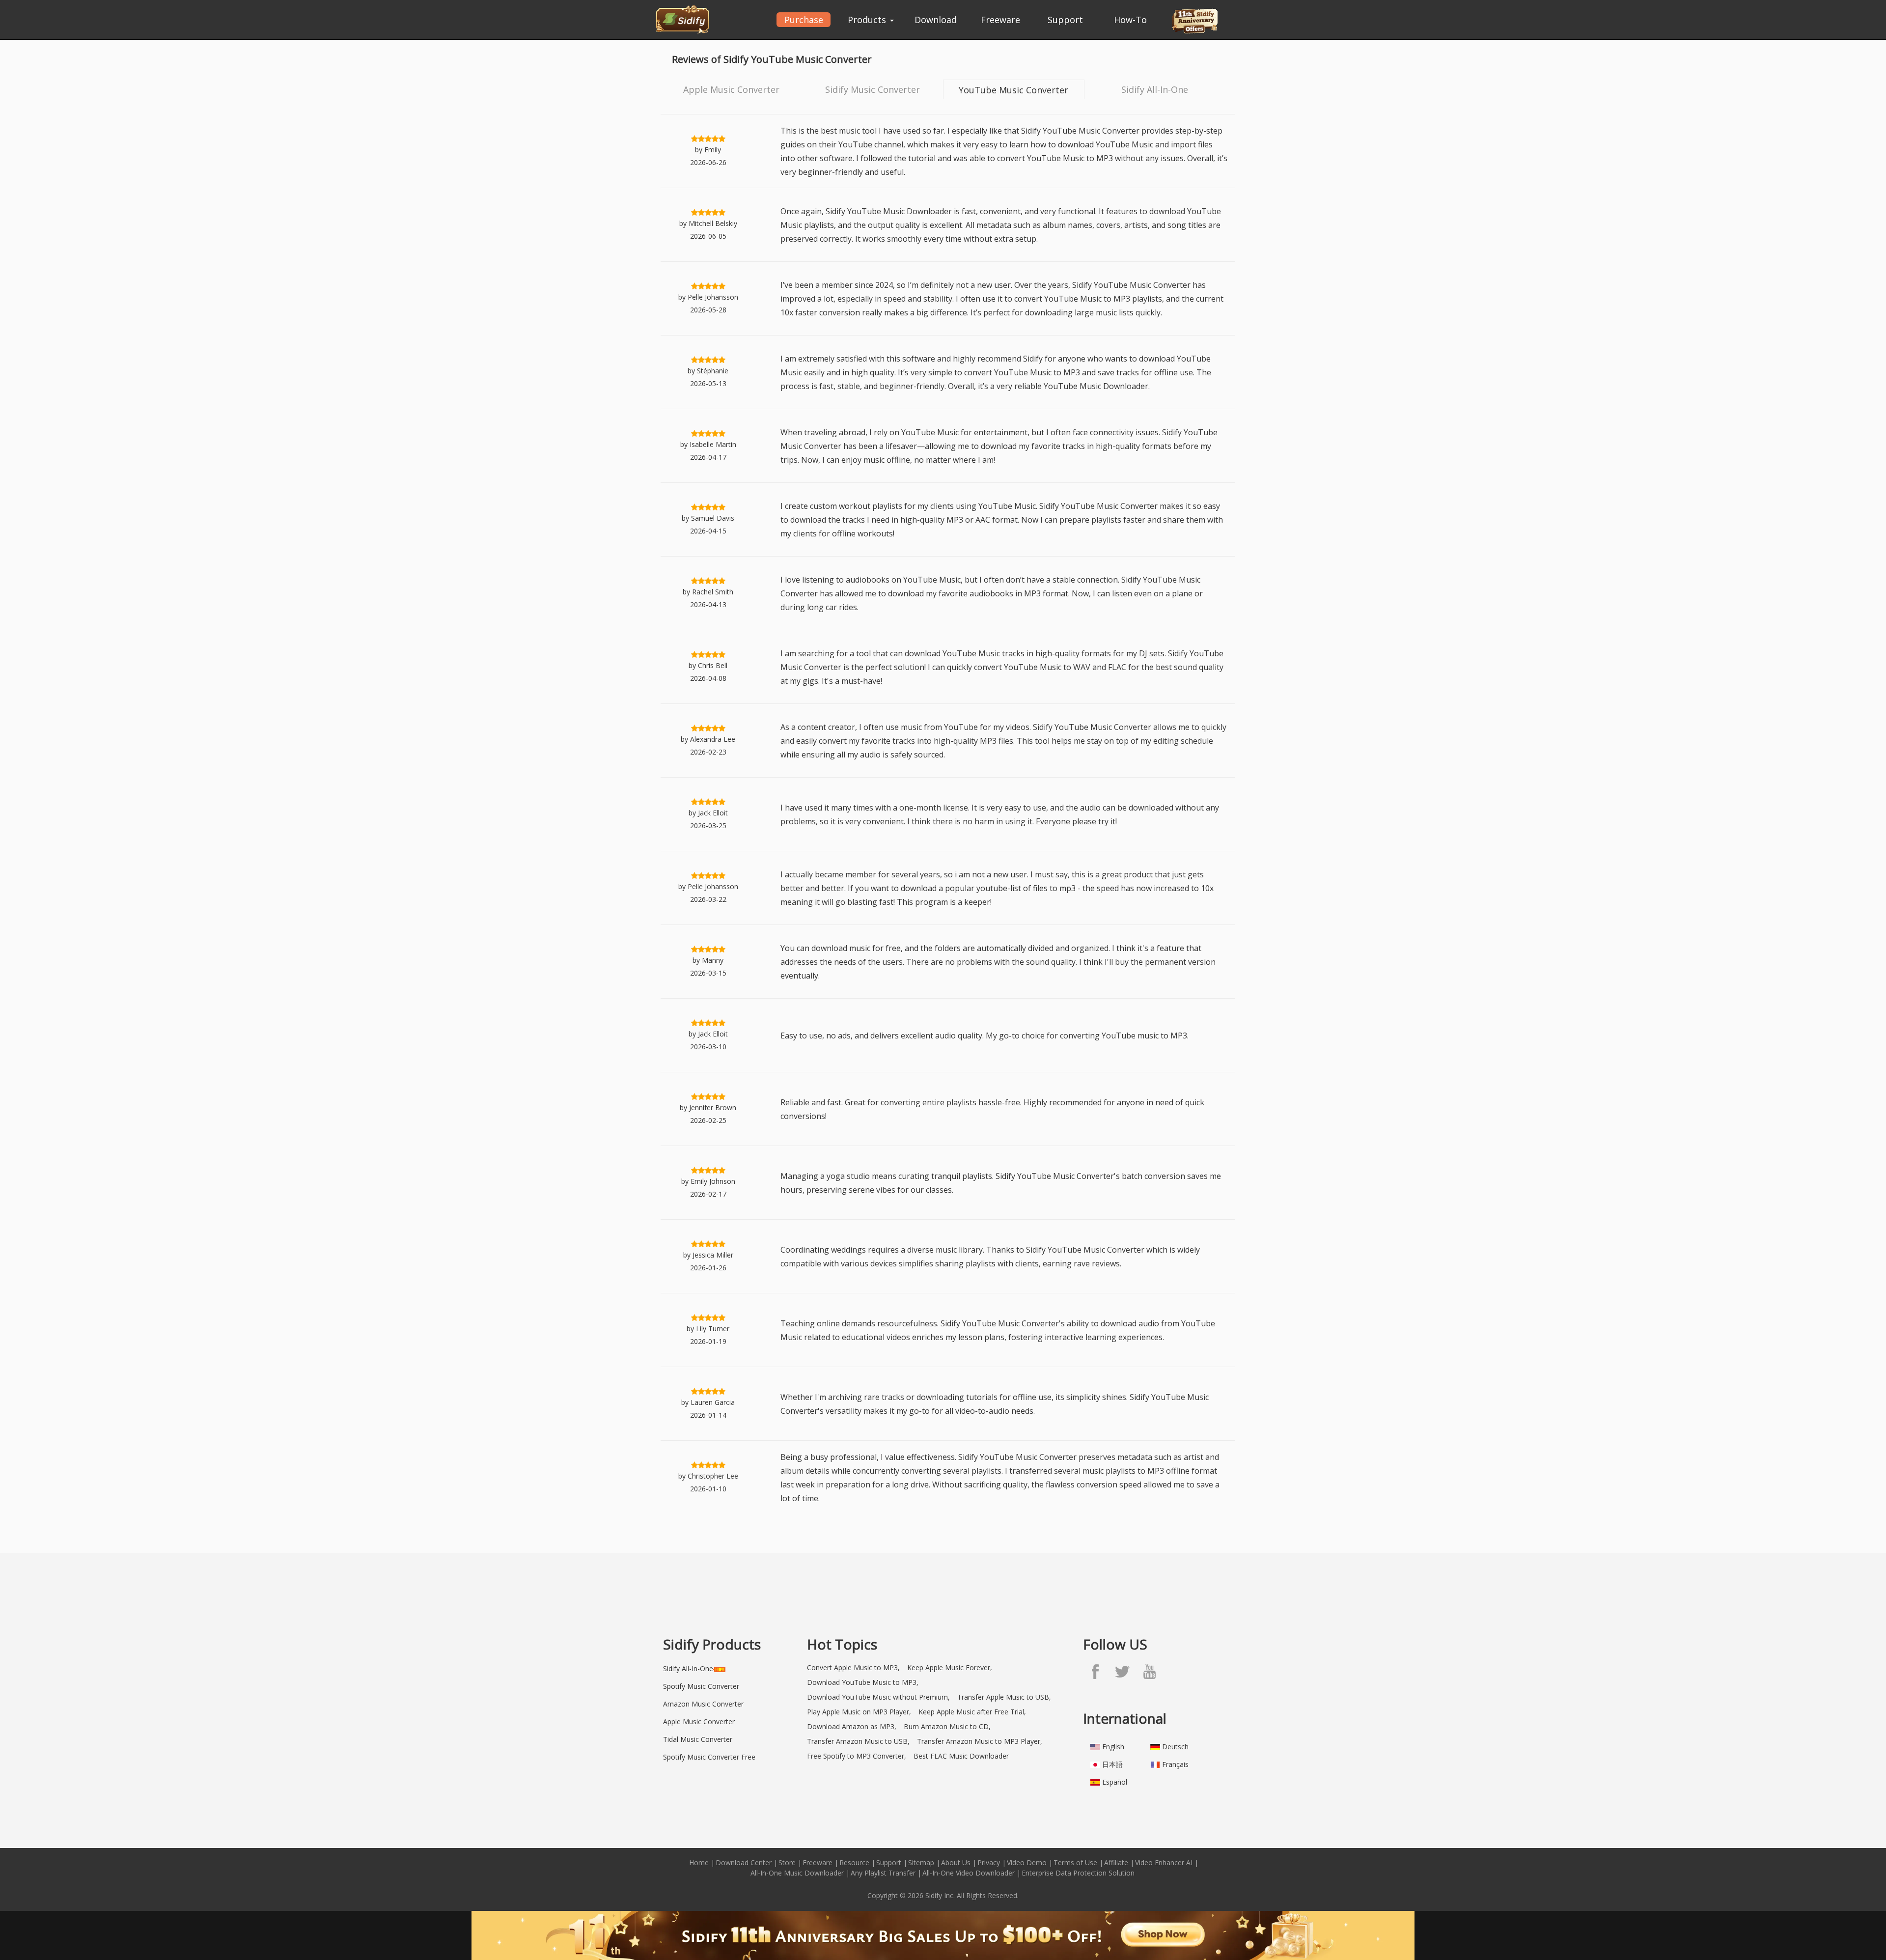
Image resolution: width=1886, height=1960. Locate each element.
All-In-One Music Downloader (797, 1873)
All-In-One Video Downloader (969, 1873)
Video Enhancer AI (1164, 1862)
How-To (1130, 20)
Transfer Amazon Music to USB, (858, 1741)
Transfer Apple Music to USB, (1004, 1697)
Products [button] (868, 20)
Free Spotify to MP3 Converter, (857, 1756)
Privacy (989, 1862)
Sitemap (921, 1862)
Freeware (1000, 20)
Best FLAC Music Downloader (961, 1756)
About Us (956, 1862)
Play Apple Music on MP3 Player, (859, 1712)
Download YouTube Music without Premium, (878, 1697)
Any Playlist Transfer (883, 1873)
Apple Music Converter (731, 89)
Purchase (804, 20)
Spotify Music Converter (701, 1686)
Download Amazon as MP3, (852, 1726)
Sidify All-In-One (1155, 89)
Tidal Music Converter (698, 1739)
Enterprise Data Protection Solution (1078, 1873)
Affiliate (1116, 1862)
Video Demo (1027, 1862)
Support (1065, 20)
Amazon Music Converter (703, 1704)
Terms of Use (1075, 1862)
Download (936, 20)
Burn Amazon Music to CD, (947, 1726)
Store (787, 1862)
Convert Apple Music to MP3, (853, 1667)
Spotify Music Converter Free (709, 1757)
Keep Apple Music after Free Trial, (972, 1712)
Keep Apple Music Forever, (950, 1667)
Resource (854, 1862)
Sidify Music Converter (873, 89)
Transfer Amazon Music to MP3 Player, (980, 1741)
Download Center (744, 1862)
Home (699, 1862)
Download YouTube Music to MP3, (863, 1682)
